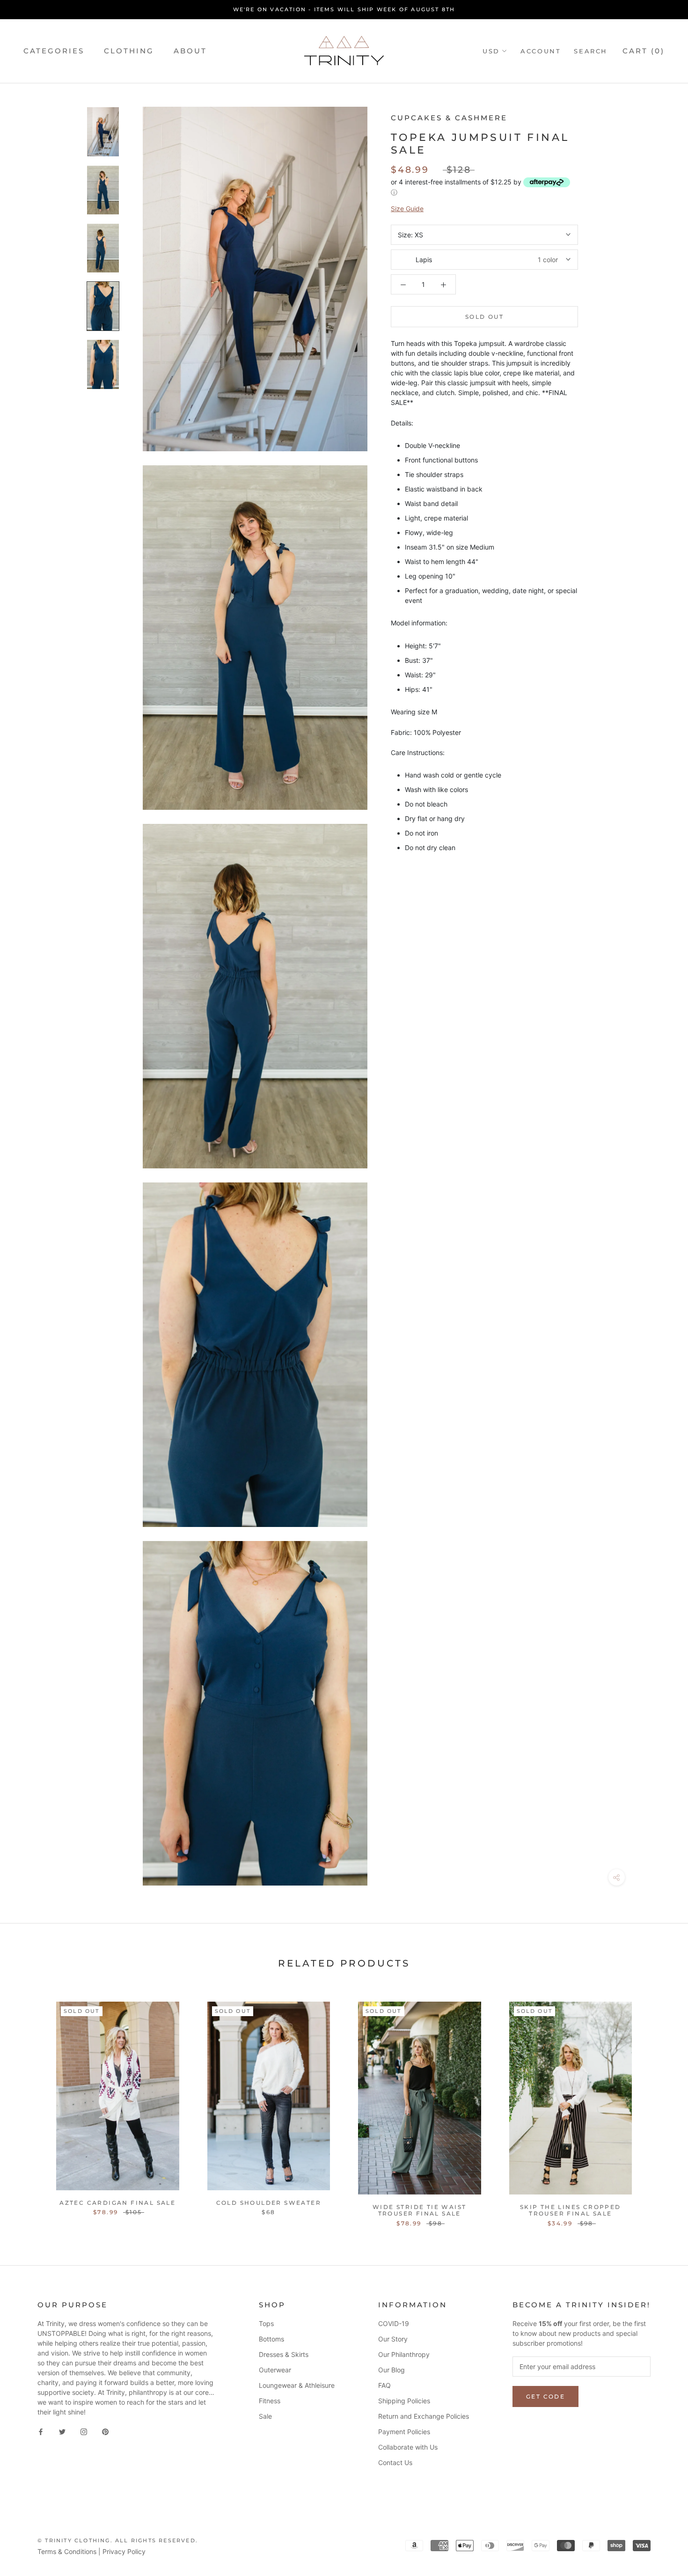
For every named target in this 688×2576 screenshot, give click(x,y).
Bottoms (271, 2339)
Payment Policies (404, 2432)
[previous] (29, 2104)
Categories (54, 51)
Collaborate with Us (408, 2447)
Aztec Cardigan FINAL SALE (117, 2203)
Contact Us (395, 2462)
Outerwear (275, 2370)
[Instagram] (84, 2431)
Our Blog (392, 2370)
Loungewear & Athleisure (297, 2385)
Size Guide (407, 209)
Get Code (545, 2396)
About (190, 51)
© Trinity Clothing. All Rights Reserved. (118, 2540)
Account (541, 51)
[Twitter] (62, 2431)
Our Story (393, 2339)
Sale (265, 2416)
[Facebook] (41, 2431)
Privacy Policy (124, 2551)
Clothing (129, 51)
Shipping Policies (404, 2401)
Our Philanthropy (404, 2354)
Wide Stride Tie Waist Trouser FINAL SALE (419, 2210)
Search (591, 51)
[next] (659, 2104)
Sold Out (484, 317)
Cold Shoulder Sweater (269, 2203)
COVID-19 (394, 2323)
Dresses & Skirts (284, 2354)
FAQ (384, 2385)
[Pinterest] (105, 2431)
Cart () (644, 51)
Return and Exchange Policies (424, 2416)
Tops (266, 2323)
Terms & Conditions (67, 2551)
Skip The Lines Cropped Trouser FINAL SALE (571, 2210)
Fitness (270, 2401)
